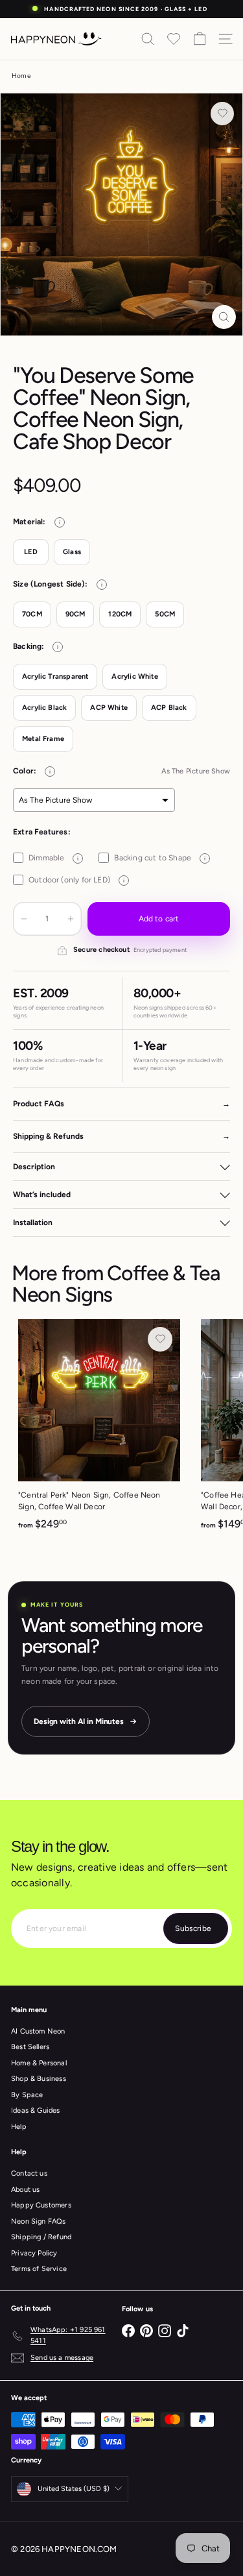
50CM (165, 614)
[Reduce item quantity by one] (24, 919)
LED (31, 552)
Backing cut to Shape (160, 858)
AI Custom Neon (38, 2031)
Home (21, 76)
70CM (32, 614)
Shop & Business (39, 2079)
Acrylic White (134, 676)
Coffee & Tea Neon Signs (116, 1284)
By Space (27, 2095)
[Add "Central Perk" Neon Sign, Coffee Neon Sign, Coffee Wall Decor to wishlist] (160, 1339)
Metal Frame (43, 739)
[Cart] (200, 39)
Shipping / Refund (41, 2237)
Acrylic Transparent (55, 676)
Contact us (29, 2173)
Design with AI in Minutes (79, 1721)
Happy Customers (41, 2205)
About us (25, 2190)
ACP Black (169, 708)
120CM (120, 614)
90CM (75, 614)
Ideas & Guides (36, 2110)
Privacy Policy (34, 2253)
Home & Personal (39, 2063)
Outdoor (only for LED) (76, 880)
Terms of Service (39, 2269)
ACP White (109, 708)
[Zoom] (224, 317)
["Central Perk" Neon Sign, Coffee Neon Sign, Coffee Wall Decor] (99, 1429)
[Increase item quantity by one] (71, 919)
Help (19, 2127)
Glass (72, 552)
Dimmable (53, 858)
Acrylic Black (44, 708)
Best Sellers (30, 2047)
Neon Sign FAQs (39, 2221)
